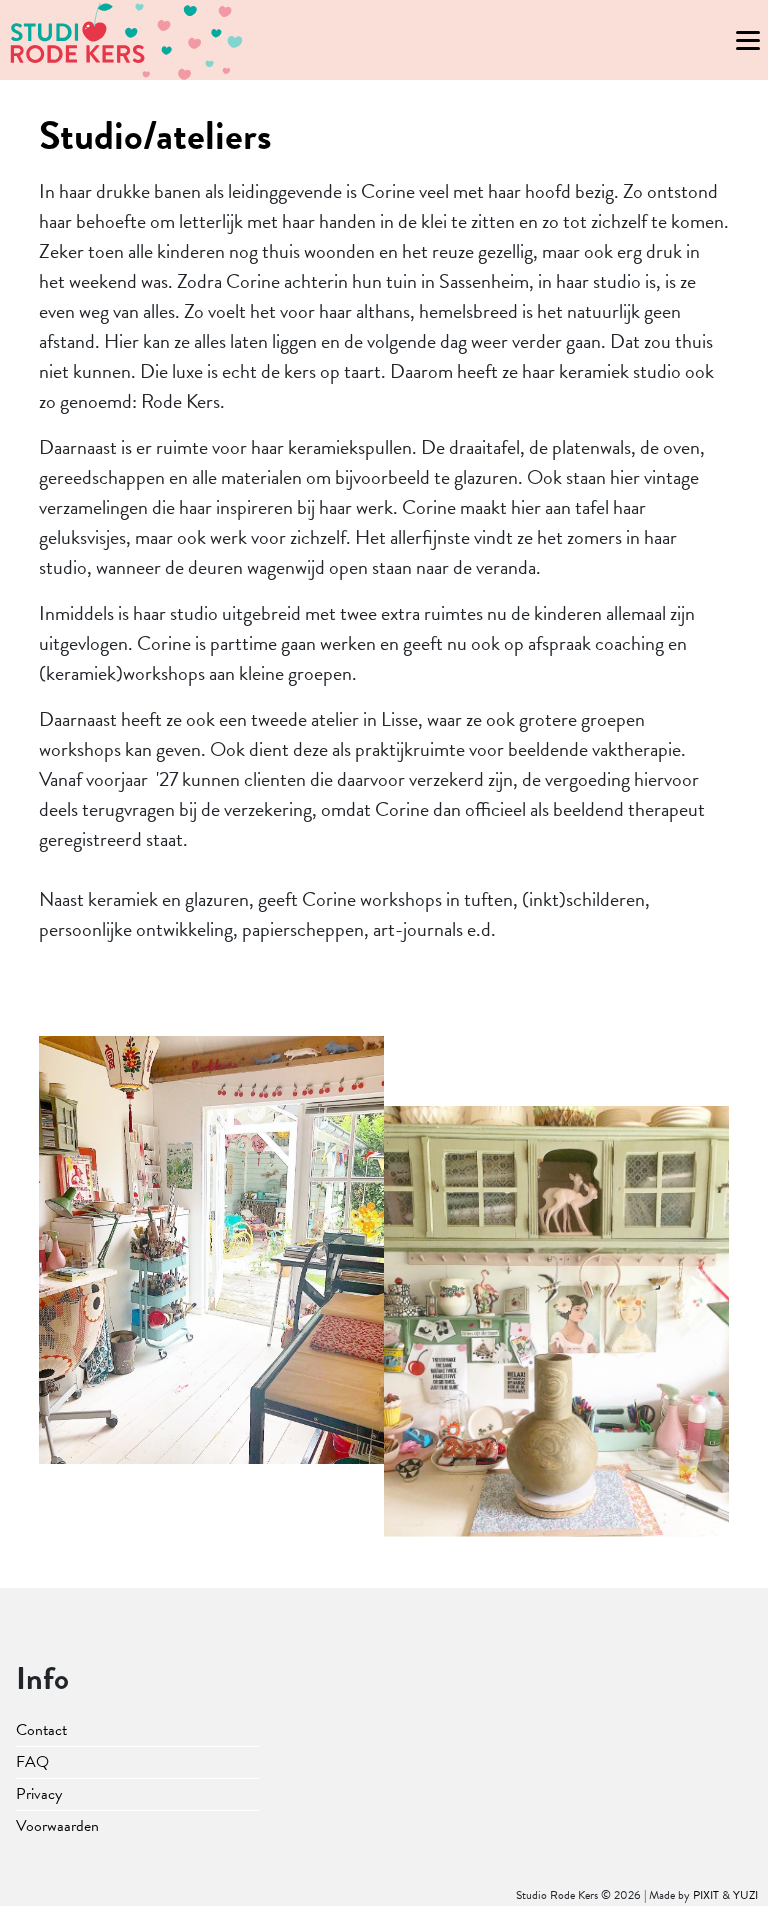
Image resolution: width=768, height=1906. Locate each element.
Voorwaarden (57, 1826)
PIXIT (706, 1895)
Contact (41, 1730)
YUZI (745, 1895)
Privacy (39, 1794)
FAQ (32, 1762)
